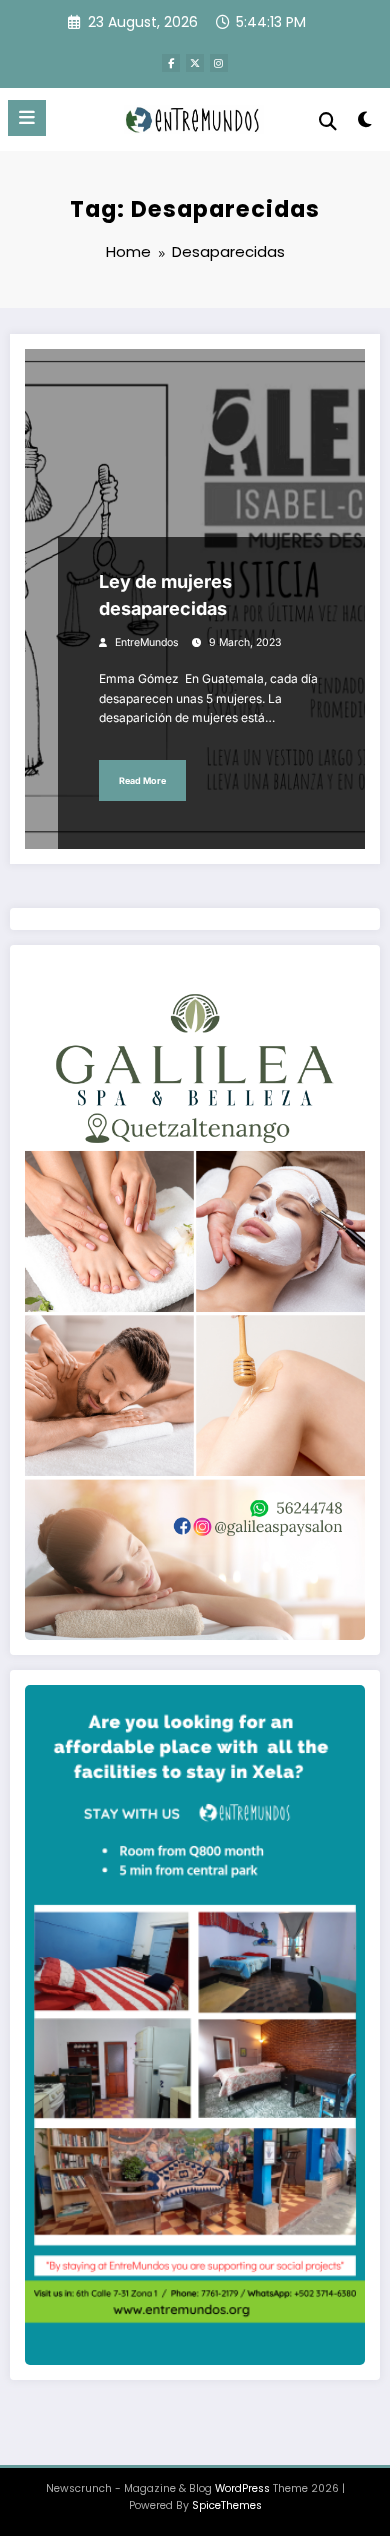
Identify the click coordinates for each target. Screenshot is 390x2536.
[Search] (328, 121)
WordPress (242, 2488)
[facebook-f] (171, 63)
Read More (142, 780)
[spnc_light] (364, 123)
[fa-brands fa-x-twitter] (195, 63)
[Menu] (27, 118)
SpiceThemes (227, 2505)
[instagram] (219, 63)
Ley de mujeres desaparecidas (165, 595)
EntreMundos (147, 642)
